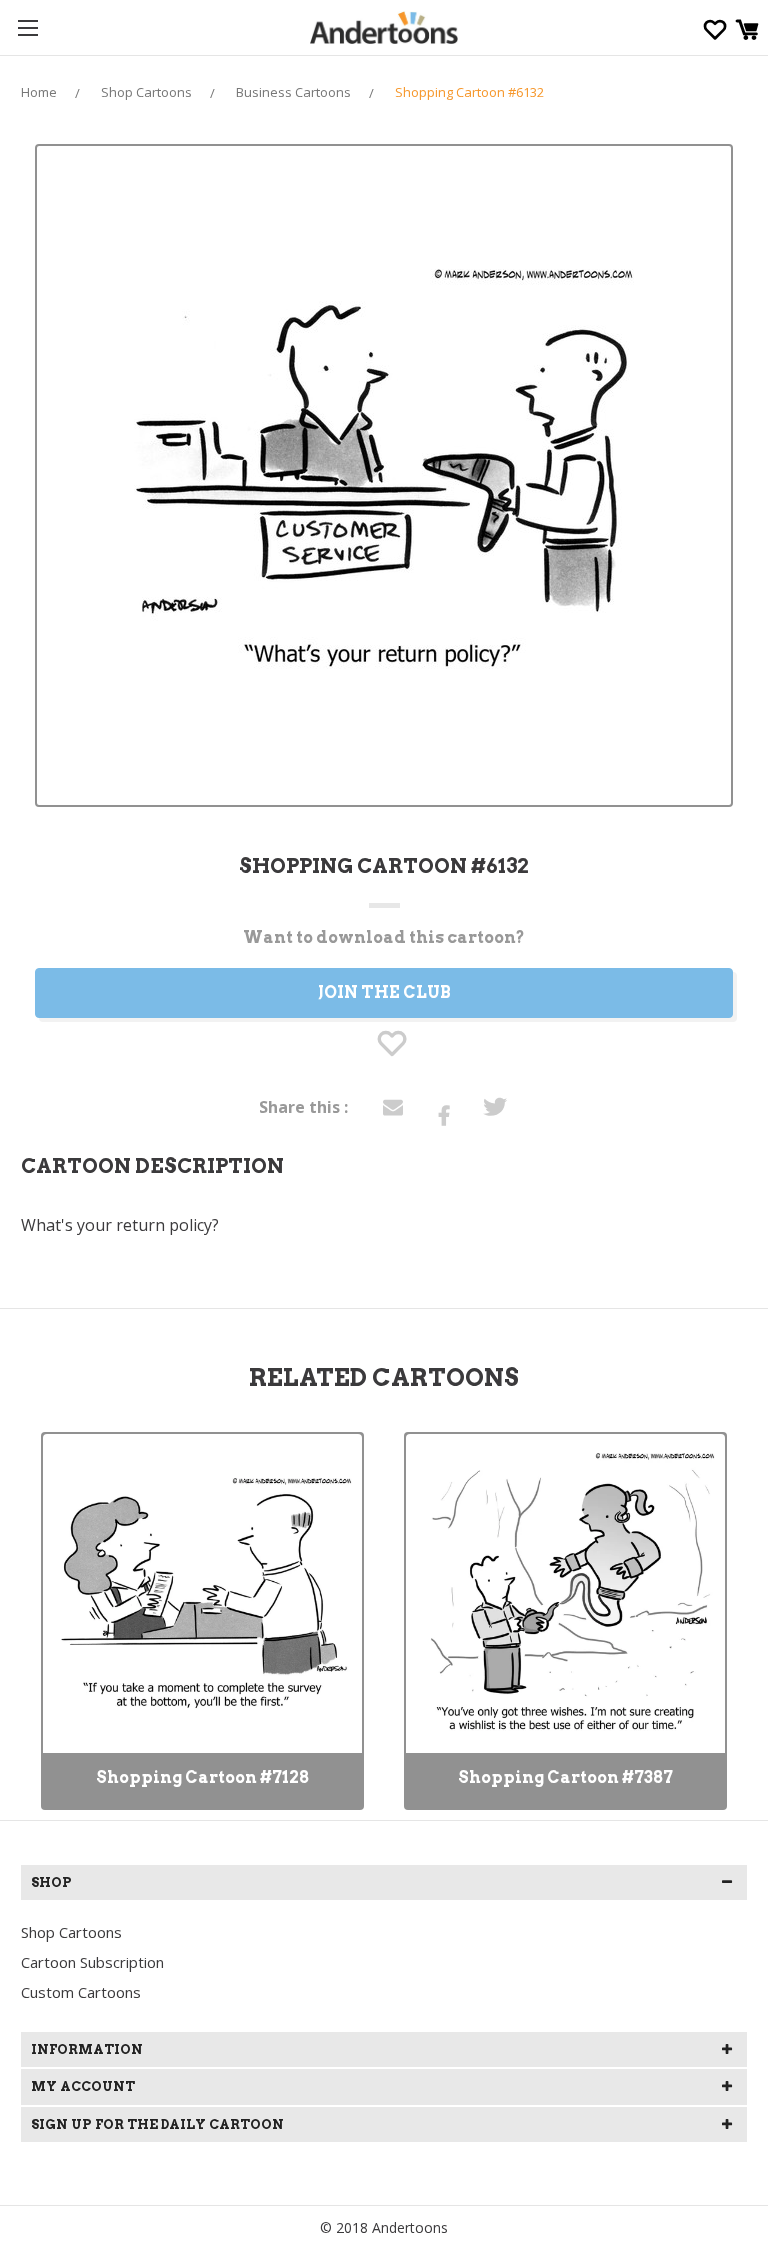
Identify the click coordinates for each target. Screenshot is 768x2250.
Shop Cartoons (71, 1932)
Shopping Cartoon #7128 (202, 1777)
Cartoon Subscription (92, 1962)
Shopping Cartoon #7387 (565, 1777)
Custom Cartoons (81, 1992)
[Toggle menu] (27, 27)
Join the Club (384, 992)
